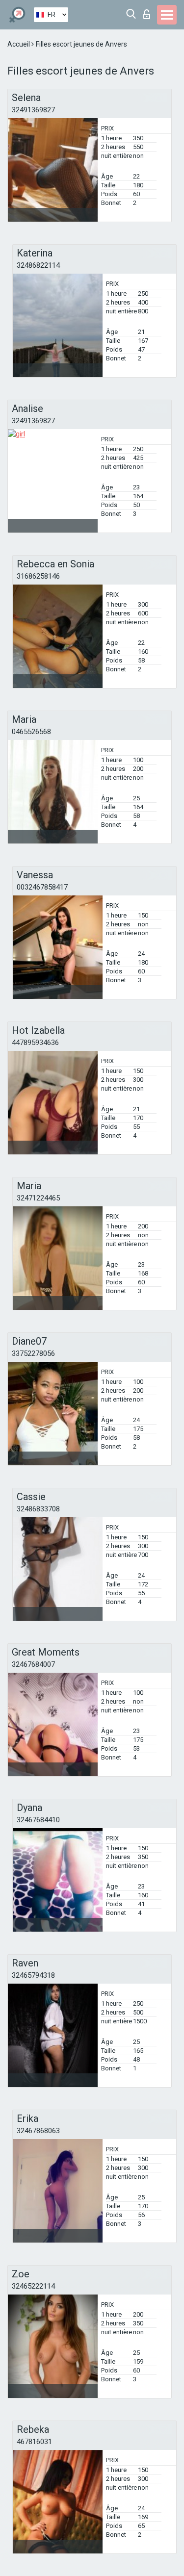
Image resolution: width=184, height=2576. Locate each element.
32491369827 (33, 110)
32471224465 (38, 1198)
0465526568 (31, 732)
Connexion (149, 12)
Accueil (19, 44)
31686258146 (38, 576)
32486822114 (38, 265)
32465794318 (33, 1975)
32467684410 (38, 1820)
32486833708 (38, 1509)
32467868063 (38, 2131)
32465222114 (33, 2286)
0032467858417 (42, 887)
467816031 (34, 2442)
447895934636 (35, 1043)
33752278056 (33, 1353)
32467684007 (33, 1664)
